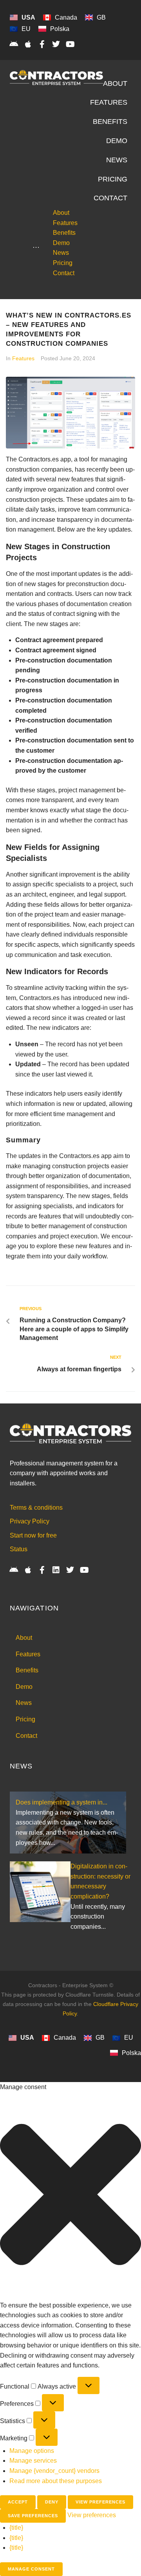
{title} (16, 2528)
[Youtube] (70, 44)
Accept (18, 2502)
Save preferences (33, 2516)
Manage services (33, 2461)
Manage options (32, 2451)
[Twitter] (56, 44)
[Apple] (28, 44)
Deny (52, 2502)
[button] (70, 2196)
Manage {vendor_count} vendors (54, 2471)
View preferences (100, 2502)
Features (23, 358)
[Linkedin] (56, 1570)
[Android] (14, 44)
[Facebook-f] (42, 44)
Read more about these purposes (56, 2481)
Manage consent (31, 2569)
